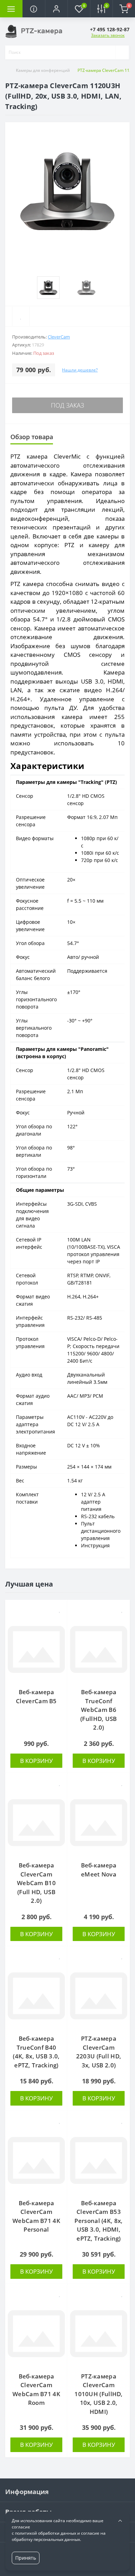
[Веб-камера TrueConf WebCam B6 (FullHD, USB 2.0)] (99, 1649)
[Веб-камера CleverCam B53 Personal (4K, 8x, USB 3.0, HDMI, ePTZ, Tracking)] (99, 2160)
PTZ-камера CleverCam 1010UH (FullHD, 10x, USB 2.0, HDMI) (99, 2394)
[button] (56, 9)
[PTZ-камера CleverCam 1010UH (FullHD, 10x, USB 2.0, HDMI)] (99, 2334)
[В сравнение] (60, 1621)
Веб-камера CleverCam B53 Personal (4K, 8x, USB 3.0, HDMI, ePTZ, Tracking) (98, 2221)
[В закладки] (60, 1609)
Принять (26, 2558)
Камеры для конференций (43, 70)
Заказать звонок (108, 35)
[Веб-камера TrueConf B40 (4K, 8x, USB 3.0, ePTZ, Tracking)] (36, 1996)
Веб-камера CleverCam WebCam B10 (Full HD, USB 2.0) (36, 1883)
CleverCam (59, 337)
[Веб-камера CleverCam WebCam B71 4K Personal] (36, 2160)
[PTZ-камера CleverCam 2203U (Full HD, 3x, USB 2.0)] (99, 1996)
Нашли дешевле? (80, 370)
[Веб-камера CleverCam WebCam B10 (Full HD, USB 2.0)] (36, 1823)
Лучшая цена (29, 1584)
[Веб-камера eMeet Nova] (99, 1823)
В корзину (37, 1761)
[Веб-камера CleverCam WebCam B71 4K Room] (36, 2334)
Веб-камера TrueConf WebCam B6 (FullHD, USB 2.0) (99, 1710)
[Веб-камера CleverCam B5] (36, 1649)
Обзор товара (32, 437)
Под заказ (67, 405)
